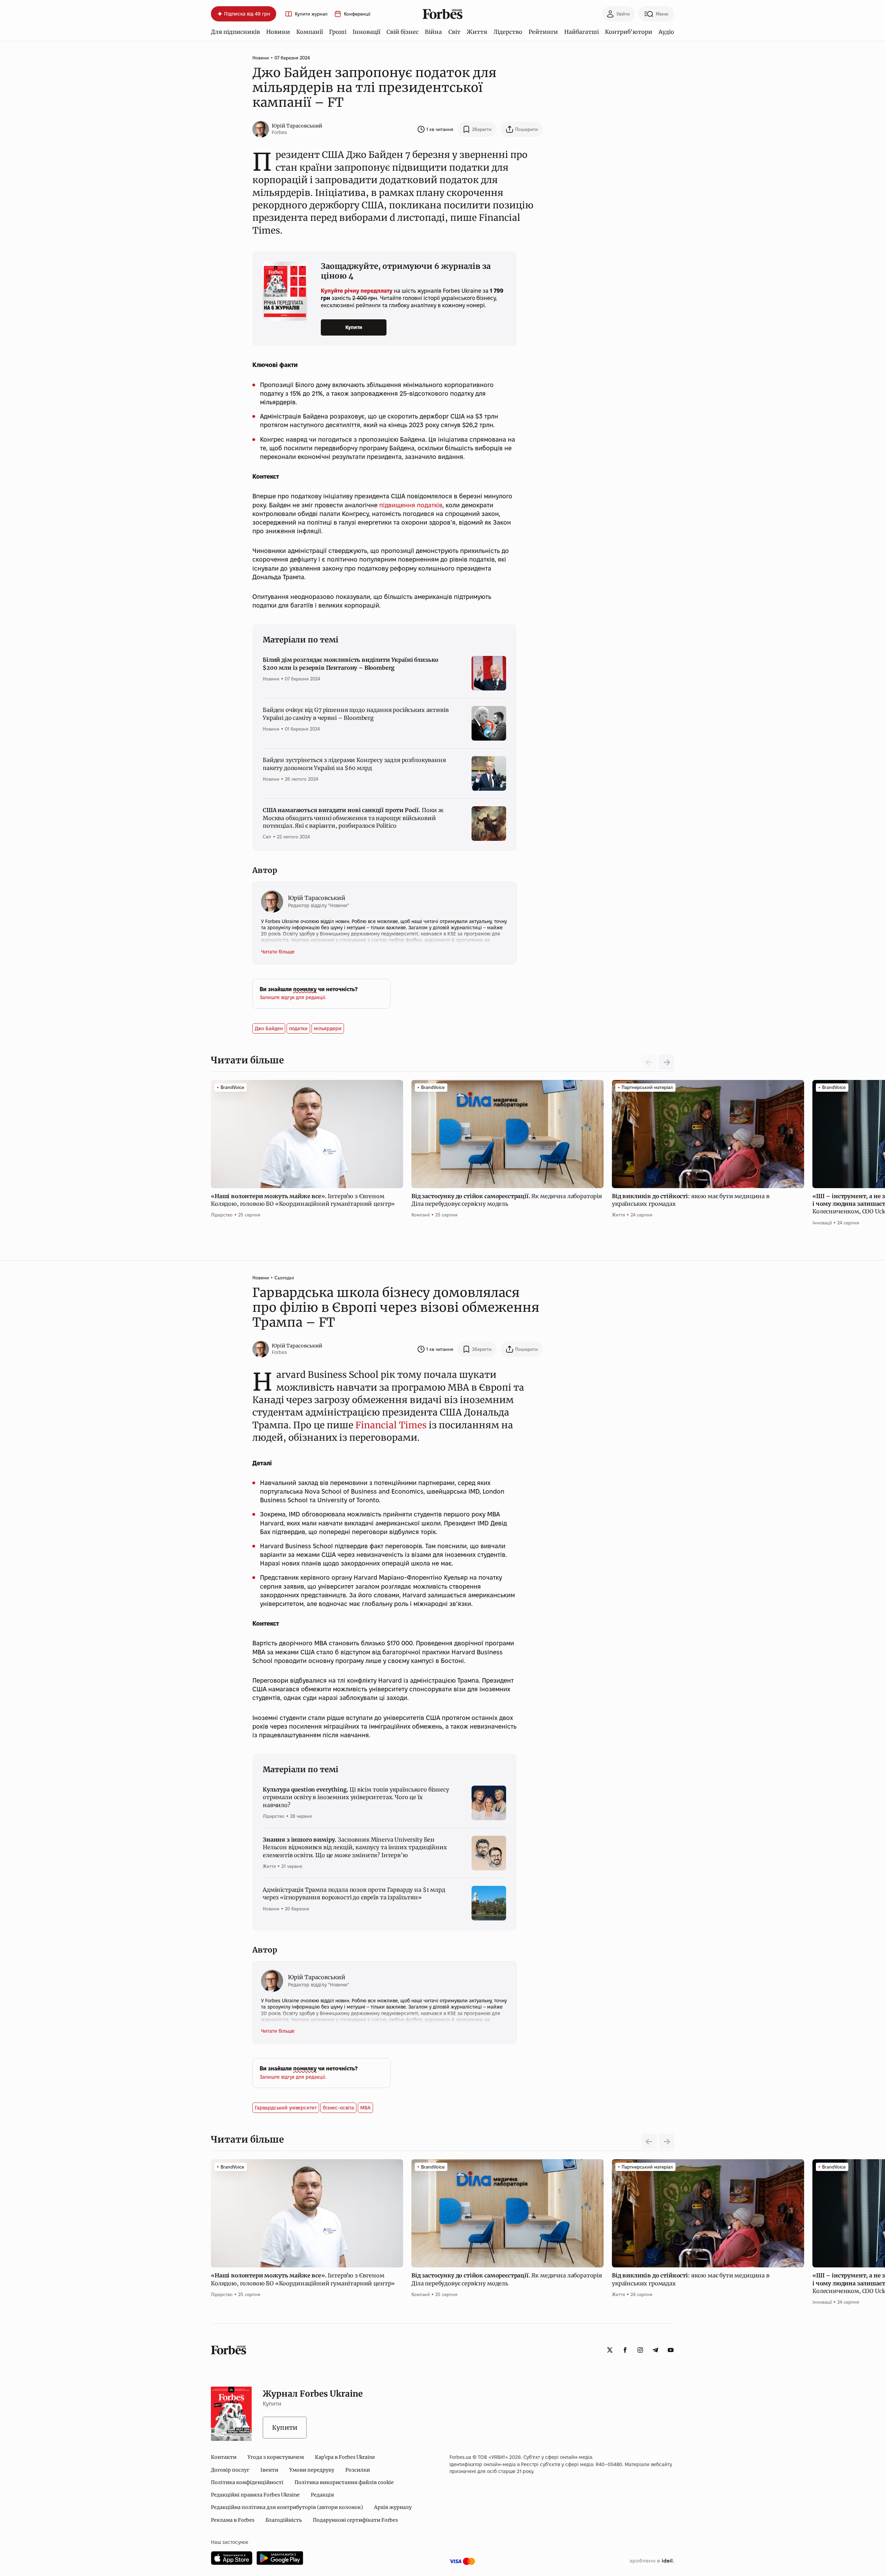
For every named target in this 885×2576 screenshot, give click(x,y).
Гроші (338, 32)
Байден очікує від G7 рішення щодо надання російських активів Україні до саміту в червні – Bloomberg (356, 714)
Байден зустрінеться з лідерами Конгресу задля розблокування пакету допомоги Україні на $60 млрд (354, 764)
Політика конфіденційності (247, 2482)
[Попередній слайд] (649, 2142)
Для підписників (235, 32)
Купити (354, 327)
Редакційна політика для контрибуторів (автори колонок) (287, 2507)
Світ (454, 32)
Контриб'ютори (629, 32)
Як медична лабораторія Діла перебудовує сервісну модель (507, 1200)
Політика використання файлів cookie (344, 2482)
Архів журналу (393, 2507)
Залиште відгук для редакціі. (293, 997)
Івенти (269, 2470)
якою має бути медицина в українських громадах (691, 1200)
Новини (278, 32)
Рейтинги (543, 32)
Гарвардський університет (286, 2108)
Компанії (310, 32)
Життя (477, 32)
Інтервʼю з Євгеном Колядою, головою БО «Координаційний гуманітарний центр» (304, 1200)
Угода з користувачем (276, 2457)
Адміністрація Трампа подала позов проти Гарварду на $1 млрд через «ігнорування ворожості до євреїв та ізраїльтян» (354, 1893)
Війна (433, 32)
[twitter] (610, 2350)
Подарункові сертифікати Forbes (355, 2520)
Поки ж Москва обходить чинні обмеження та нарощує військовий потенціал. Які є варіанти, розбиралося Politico (353, 818)
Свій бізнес (403, 32)
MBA (365, 2108)
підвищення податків (411, 505)
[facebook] (625, 2350)
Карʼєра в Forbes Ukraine (345, 2457)
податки (298, 1028)
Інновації (366, 32)
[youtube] (671, 2350)
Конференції (357, 14)
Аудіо (666, 32)
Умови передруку (312, 2470)
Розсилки (358, 2470)
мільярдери (328, 1028)
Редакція (322, 2495)
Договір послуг (230, 2470)
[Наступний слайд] (667, 1062)
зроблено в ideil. (652, 2561)
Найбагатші (581, 32)
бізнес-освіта (338, 2108)
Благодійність (284, 2520)
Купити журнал (311, 14)
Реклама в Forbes (233, 2520)
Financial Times (391, 1425)
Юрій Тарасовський (297, 126)
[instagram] (640, 2350)
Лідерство (508, 32)
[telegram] (655, 2350)
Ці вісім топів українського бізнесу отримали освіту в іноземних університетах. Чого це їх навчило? (356, 1797)
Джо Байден (269, 1028)
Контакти (224, 2457)
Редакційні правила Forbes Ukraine (255, 2495)
